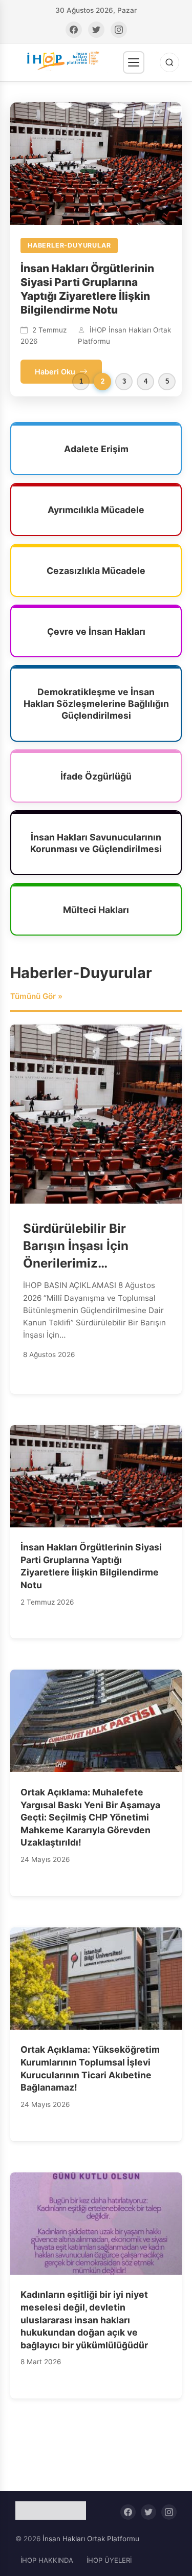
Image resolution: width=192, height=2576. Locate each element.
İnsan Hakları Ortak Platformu (91, 2566)
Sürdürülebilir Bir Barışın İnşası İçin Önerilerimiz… (76, 1273)
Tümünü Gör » (36, 1024)
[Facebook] (74, 30)
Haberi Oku (55, 399)
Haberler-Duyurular (81, 1001)
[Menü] (134, 62)
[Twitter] (96, 30)
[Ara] (169, 62)
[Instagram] (119, 30)
